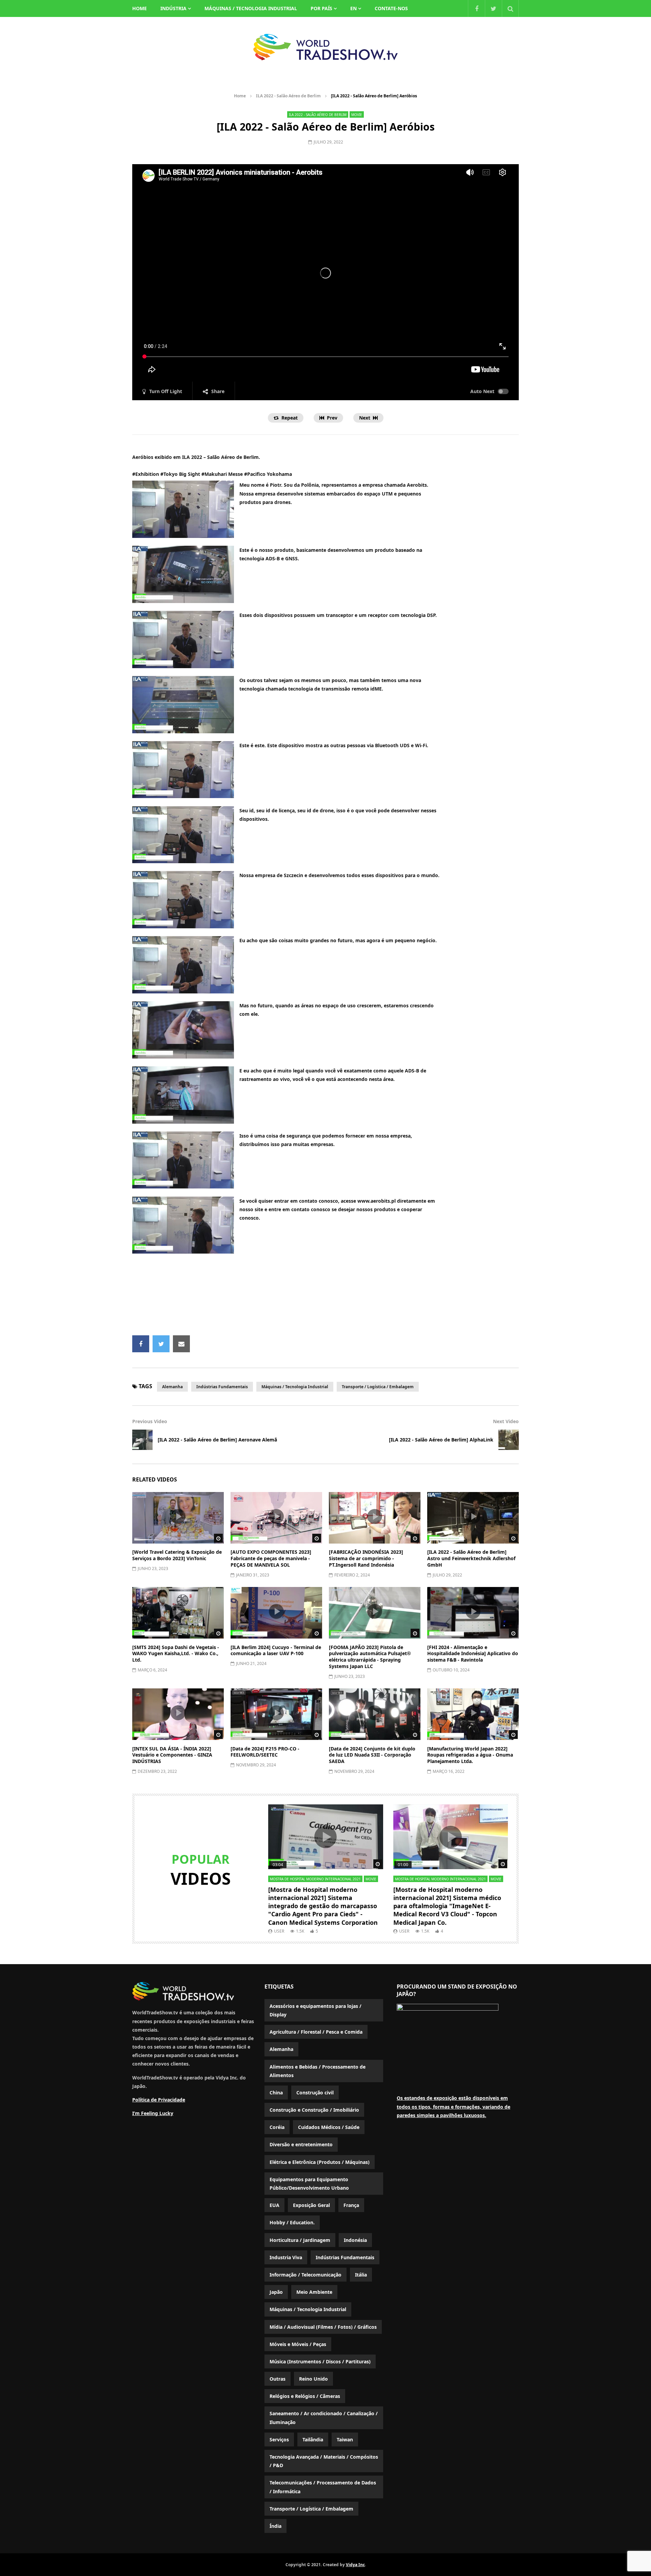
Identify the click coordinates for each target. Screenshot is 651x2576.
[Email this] (181, 1344)
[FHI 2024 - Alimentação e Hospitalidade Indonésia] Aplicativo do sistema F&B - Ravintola (473, 1654)
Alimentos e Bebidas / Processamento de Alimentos (318, 2071)
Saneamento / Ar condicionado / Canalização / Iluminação (324, 2418)
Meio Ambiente (314, 2292)
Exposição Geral (311, 2205)
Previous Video (150, 1421)
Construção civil (315, 2093)
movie (357, 115)
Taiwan (345, 2439)
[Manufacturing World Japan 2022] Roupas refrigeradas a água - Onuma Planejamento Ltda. (470, 1755)
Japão (276, 2292)
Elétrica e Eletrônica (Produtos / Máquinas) (320, 2162)
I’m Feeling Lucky (153, 2113)
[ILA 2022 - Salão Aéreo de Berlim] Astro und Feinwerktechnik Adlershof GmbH (471, 1558)
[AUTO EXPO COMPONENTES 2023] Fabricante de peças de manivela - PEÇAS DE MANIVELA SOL (271, 1558)
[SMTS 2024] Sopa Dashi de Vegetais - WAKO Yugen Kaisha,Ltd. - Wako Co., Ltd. (176, 1654)
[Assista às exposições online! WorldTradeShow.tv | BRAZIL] (325, 47)
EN (353, 8)
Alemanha (172, 1387)
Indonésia (355, 2240)
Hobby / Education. (292, 2222)
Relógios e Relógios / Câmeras (305, 2396)
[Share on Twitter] (161, 1344)
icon (178, 1516)
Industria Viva (286, 2257)
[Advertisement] (325, 1297)
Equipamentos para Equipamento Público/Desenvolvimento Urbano (309, 2184)
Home (240, 96)
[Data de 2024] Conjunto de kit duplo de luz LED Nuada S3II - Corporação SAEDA (372, 1755)
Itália (361, 2275)
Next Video (506, 1421)
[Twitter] (493, 8)
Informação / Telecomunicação (305, 2275)
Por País (321, 8)
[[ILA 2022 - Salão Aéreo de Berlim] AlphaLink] (509, 1440)
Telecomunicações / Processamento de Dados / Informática (323, 2487)
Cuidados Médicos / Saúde (329, 2127)
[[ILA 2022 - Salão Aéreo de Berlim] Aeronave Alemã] (142, 1440)
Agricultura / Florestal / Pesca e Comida (316, 2032)
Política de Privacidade (159, 2100)
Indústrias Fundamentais (222, 1387)
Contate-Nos (391, 8)
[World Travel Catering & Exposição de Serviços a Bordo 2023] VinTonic (177, 1555)
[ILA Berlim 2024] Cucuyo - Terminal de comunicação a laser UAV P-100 (276, 1650)
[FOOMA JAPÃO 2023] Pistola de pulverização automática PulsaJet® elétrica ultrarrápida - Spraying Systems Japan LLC (370, 1657)
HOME (140, 8)
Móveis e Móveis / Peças (298, 2344)
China (276, 2093)
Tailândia (313, 2439)
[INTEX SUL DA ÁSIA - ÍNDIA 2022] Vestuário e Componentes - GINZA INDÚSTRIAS (172, 1755)
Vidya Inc (355, 2565)
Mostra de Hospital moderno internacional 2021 (315, 1879)
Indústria (173, 8)
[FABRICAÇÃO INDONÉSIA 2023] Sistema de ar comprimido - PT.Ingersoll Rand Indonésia (366, 1558)
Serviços (279, 2439)
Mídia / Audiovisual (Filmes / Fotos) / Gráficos (323, 2327)
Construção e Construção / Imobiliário (314, 2110)
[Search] (510, 8)
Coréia (277, 2127)
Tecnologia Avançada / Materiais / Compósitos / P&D (324, 2461)
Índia (275, 2526)
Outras (278, 2379)
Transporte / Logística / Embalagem (378, 1387)
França (351, 2205)
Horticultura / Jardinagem (300, 2240)
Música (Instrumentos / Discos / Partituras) (320, 2361)
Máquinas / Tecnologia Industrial (251, 8)
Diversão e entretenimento (301, 2144)
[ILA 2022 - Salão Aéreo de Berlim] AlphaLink (441, 1440)
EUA (274, 2205)
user (279, 1931)
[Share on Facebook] (141, 1344)
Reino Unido (313, 2379)
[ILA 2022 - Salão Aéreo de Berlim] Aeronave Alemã (217, 1440)
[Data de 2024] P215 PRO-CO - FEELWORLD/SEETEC (265, 1752)
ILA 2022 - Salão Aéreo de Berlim (288, 96)
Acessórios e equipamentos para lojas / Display (315, 2010)
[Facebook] (476, 8)
